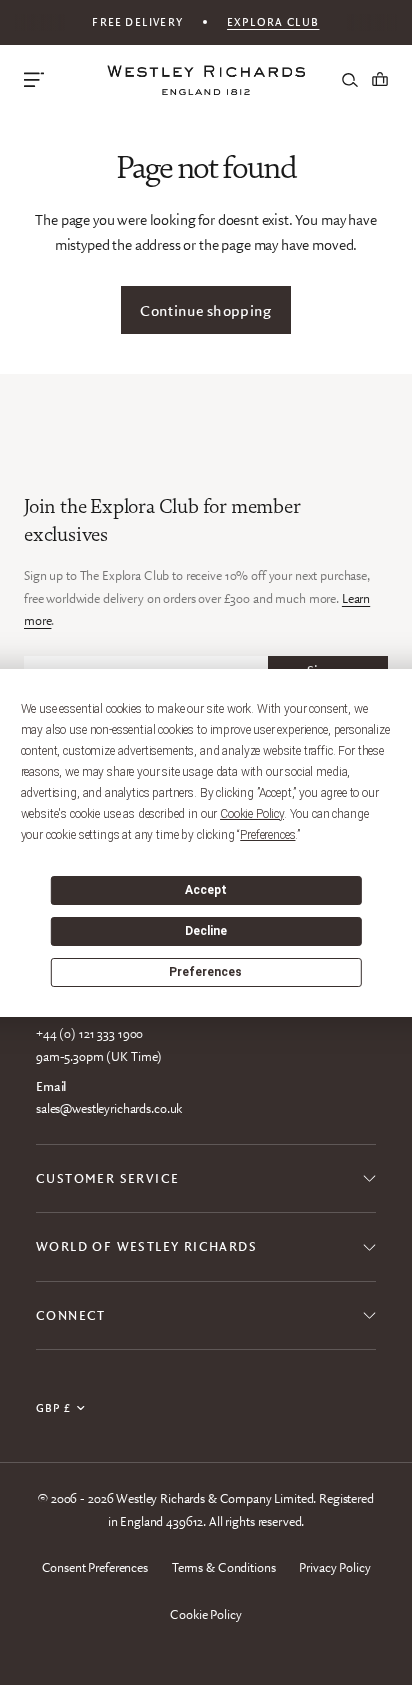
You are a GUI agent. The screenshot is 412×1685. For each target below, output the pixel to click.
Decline (206, 931)
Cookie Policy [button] (252, 814)
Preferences (205, 972)
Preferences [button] (267, 835)
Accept (206, 890)
